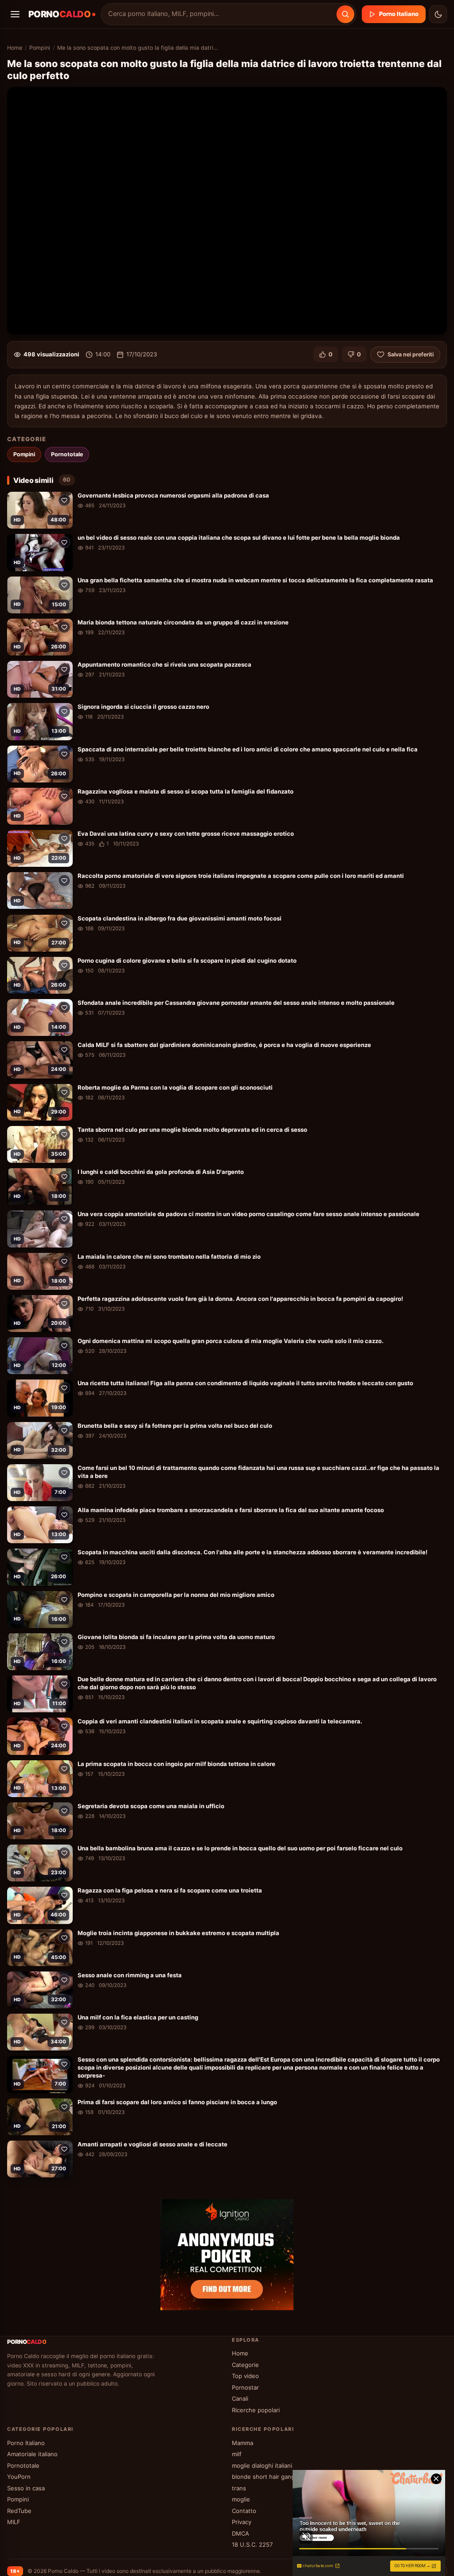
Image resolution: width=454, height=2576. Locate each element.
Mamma (243, 2443)
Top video (245, 2376)
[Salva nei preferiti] (64, 500)
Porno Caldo (63, 2571)
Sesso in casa (26, 2488)
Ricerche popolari (256, 2410)
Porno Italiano (399, 14)
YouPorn (19, 2477)
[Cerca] (345, 14)
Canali (240, 2398)
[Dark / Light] (438, 14)
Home (15, 48)
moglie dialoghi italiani (262, 2465)
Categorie (245, 2365)
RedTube (19, 2511)
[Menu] (15, 14)
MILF (14, 2522)
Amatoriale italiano (32, 2454)
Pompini (40, 48)
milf (237, 2454)
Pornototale (67, 454)
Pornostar (245, 2387)
